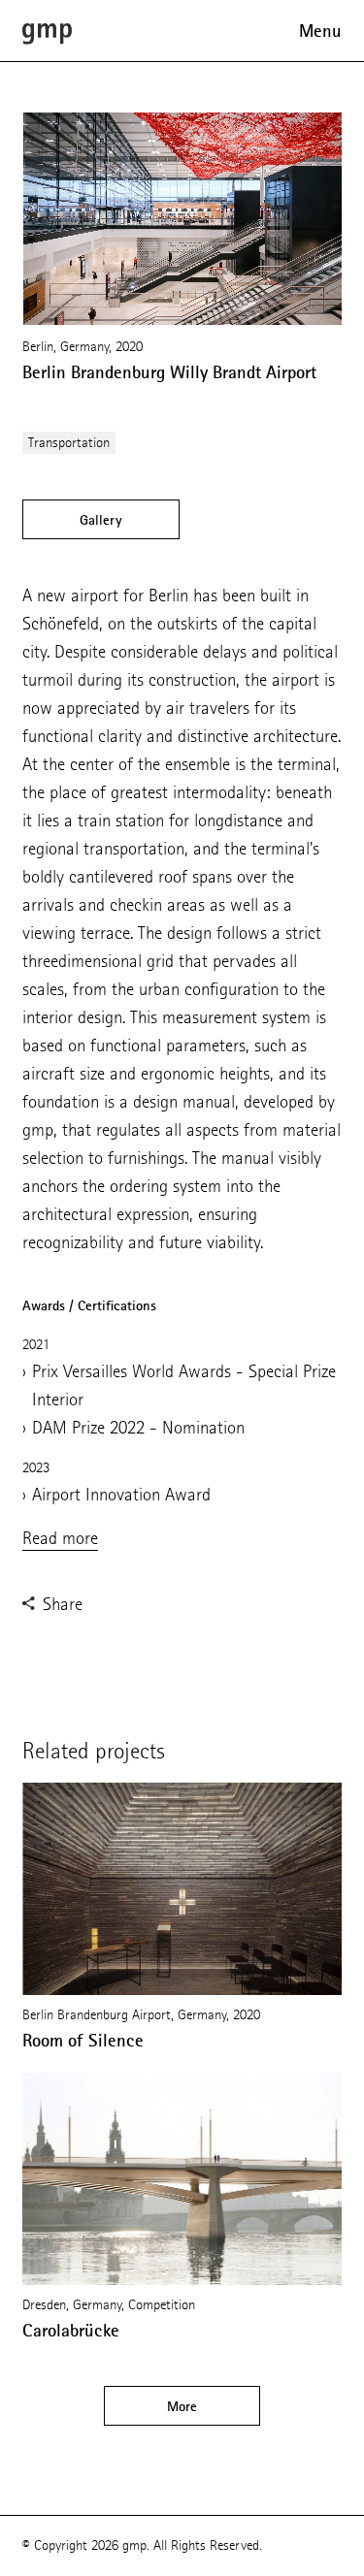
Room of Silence (83, 2041)
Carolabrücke (71, 2331)
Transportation (69, 443)
